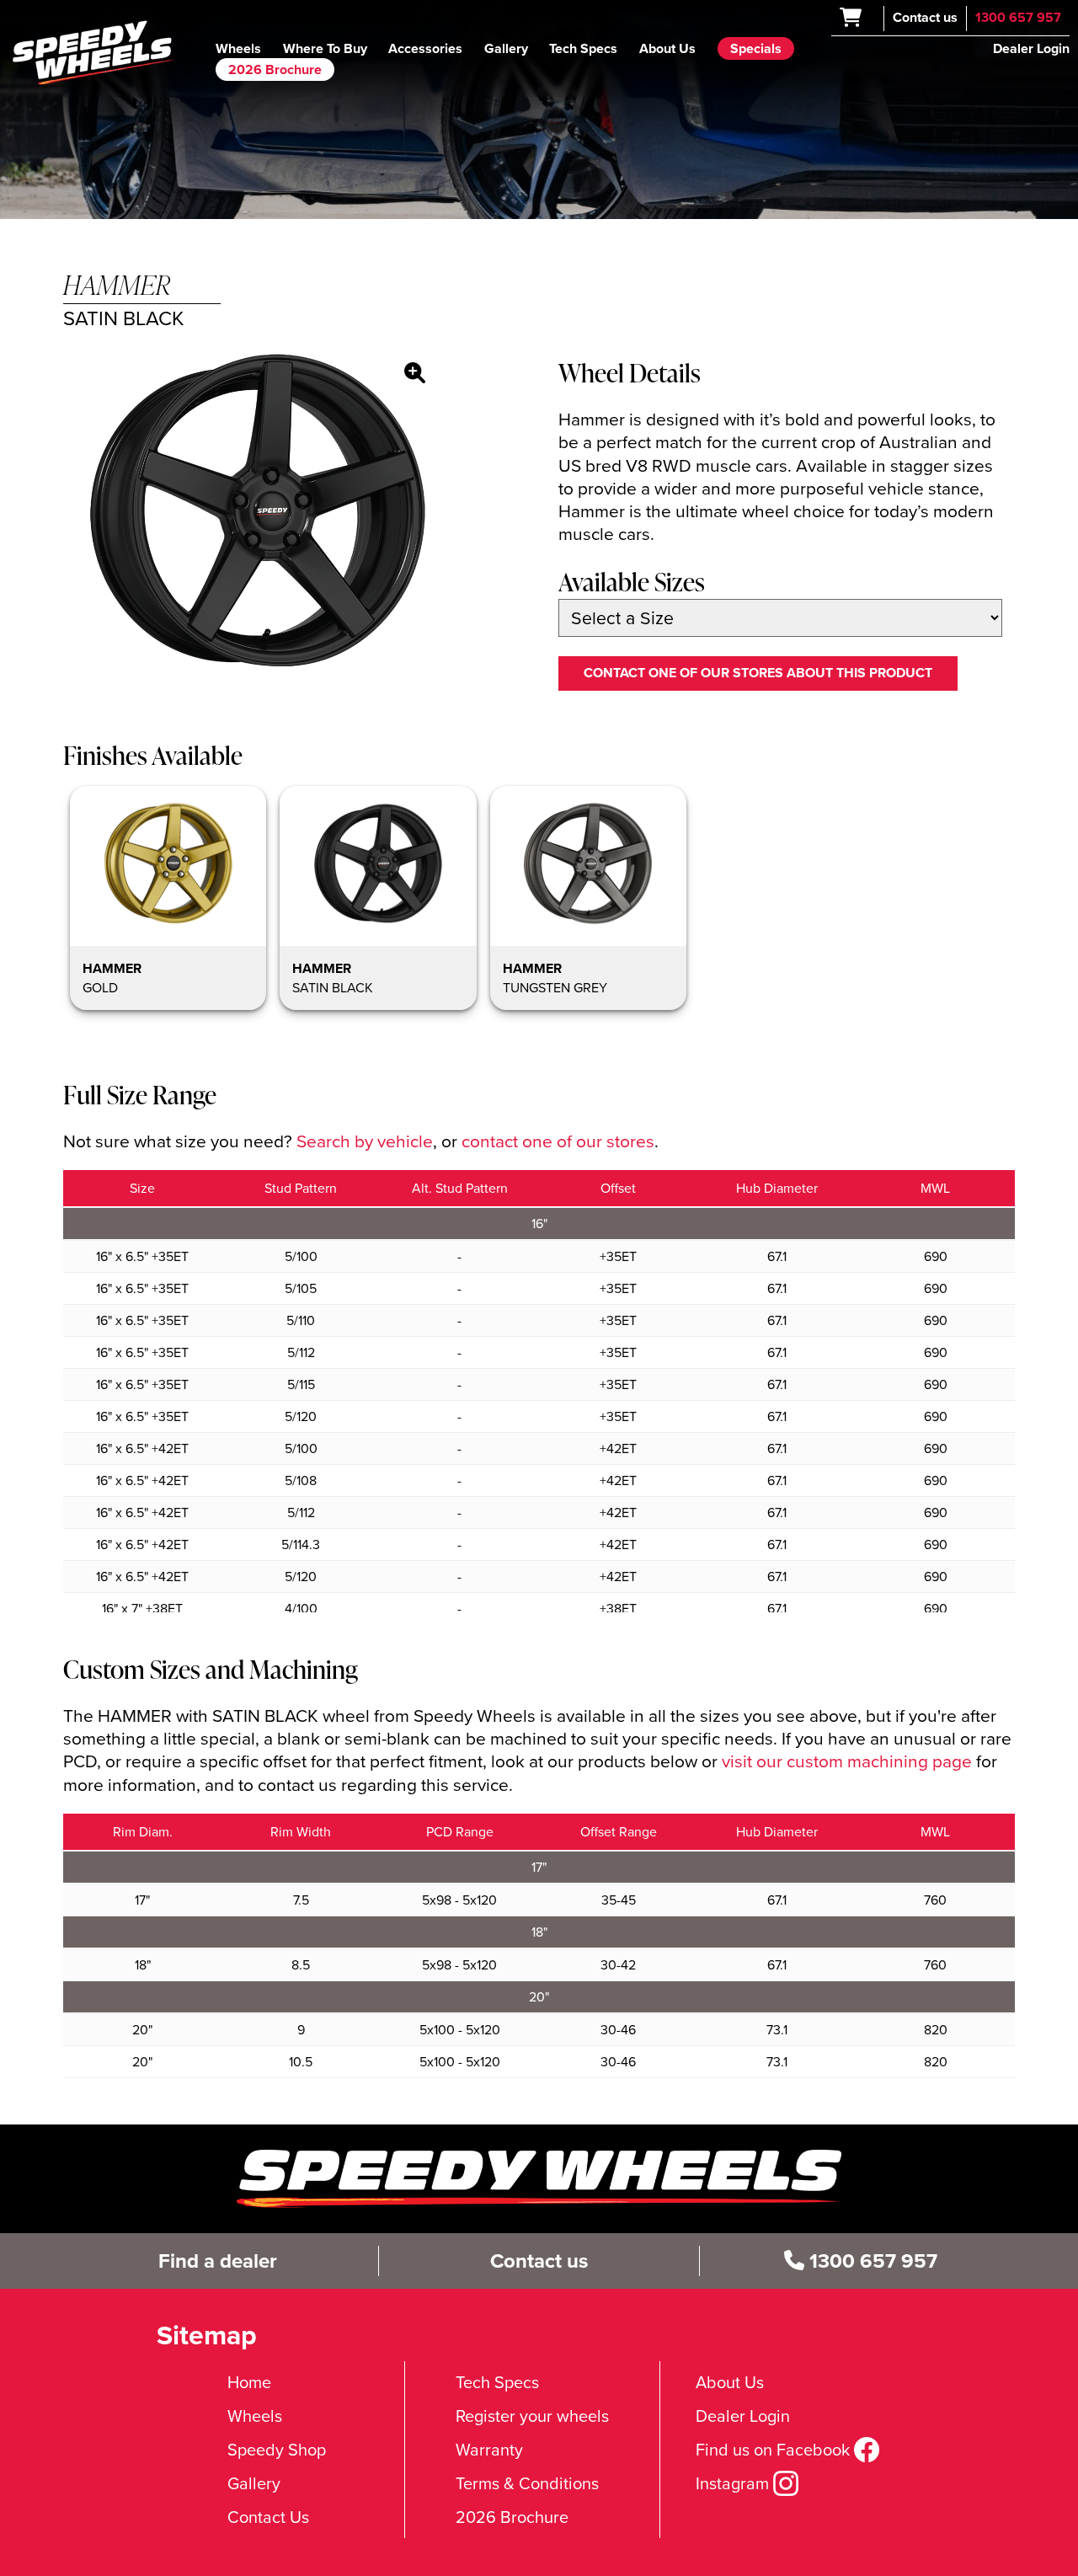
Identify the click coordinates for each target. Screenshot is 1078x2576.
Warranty (489, 2450)
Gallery (506, 48)
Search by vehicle (365, 1141)
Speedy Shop (277, 2450)
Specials (756, 48)
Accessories (425, 48)
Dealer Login (1031, 48)
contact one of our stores (558, 1141)
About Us (667, 48)
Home (249, 2382)
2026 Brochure (275, 69)
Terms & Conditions (527, 2483)
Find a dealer (218, 2261)
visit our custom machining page (847, 1761)
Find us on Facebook (775, 2450)
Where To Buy (325, 48)
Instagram (734, 2483)
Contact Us (268, 2517)
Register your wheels (532, 2416)
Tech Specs (583, 48)
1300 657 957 (1018, 17)
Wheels (238, 48)
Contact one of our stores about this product (758, 673)
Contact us (925, 17)
